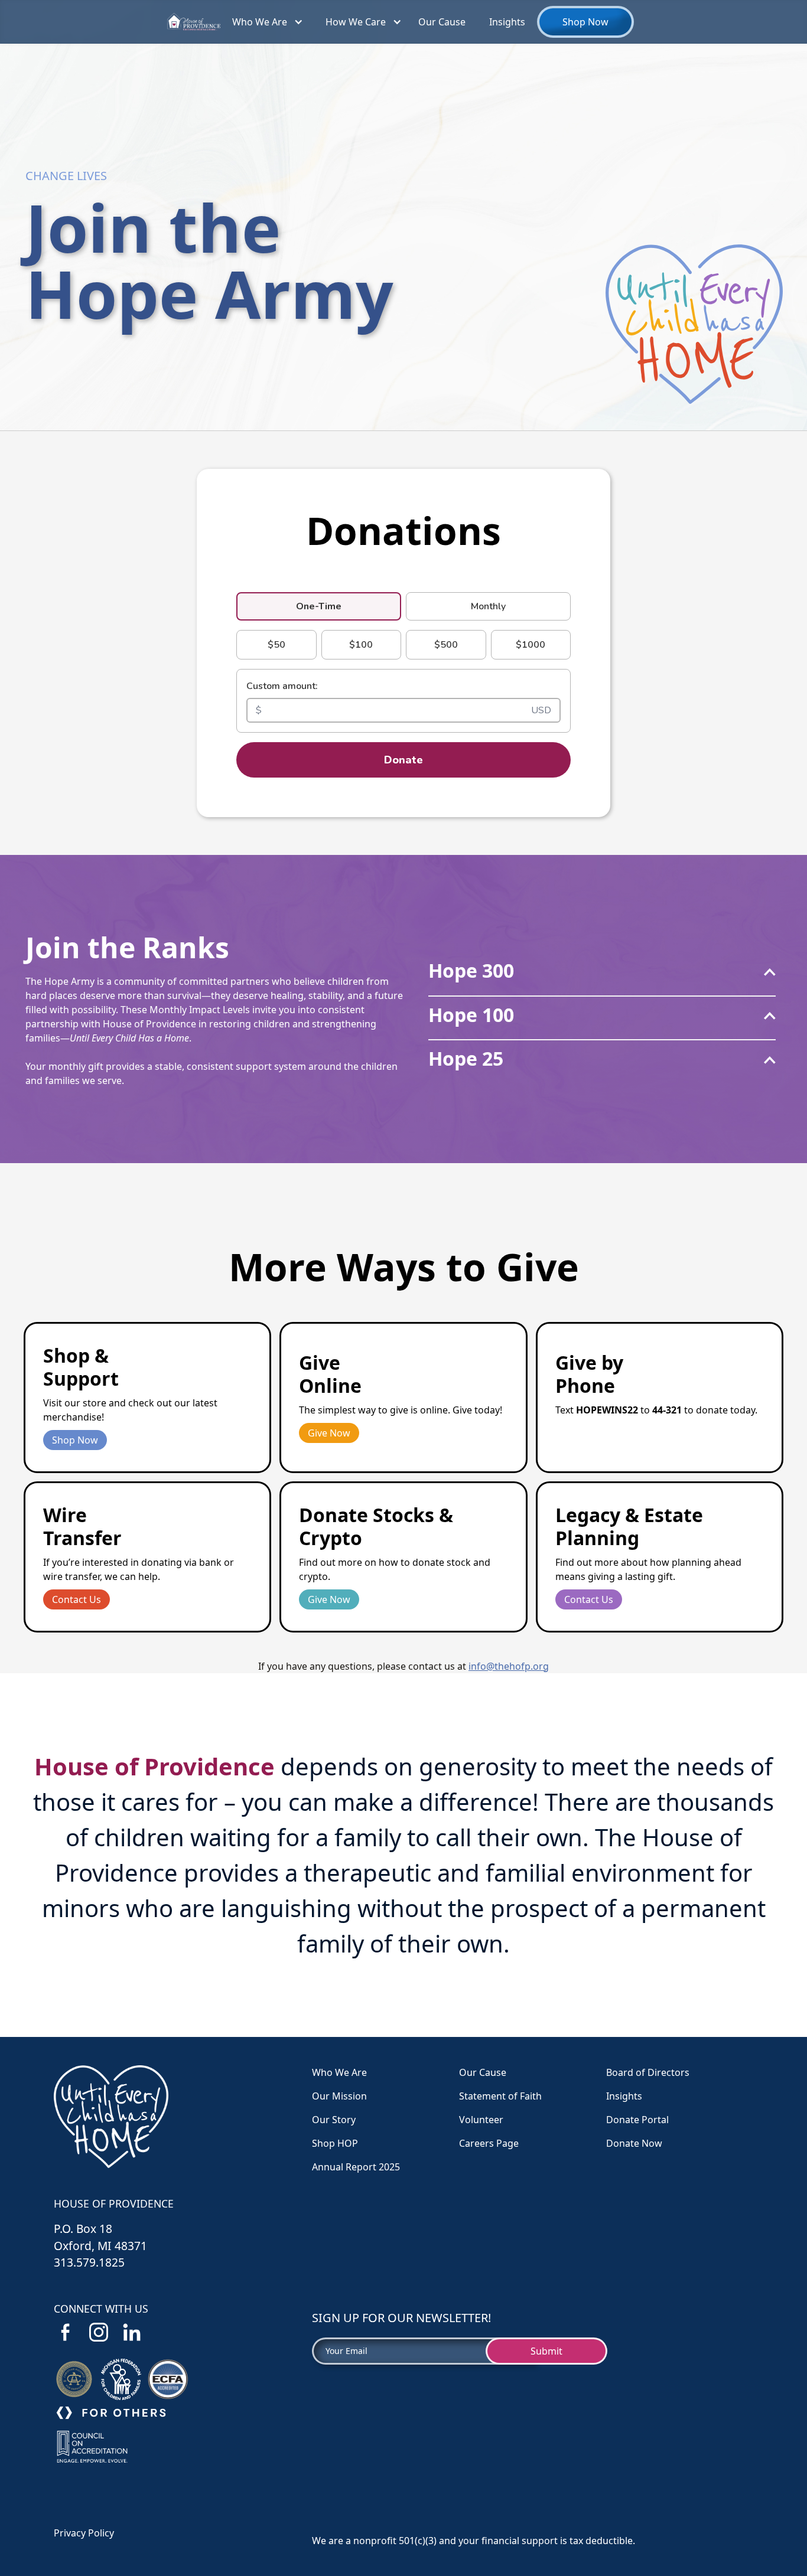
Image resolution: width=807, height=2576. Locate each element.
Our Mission (339, 2096)
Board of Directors (648, 2072)
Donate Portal (637, 2120)
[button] (264, 22)
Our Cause (442, 22)
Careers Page (489, 2143)
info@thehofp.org (509, 1666)
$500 (446, 645)
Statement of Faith (500, 2096)
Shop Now (585, 22)
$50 (276, 645)
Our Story (334, 2120)
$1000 (531, 645)
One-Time (319, 606)
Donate (403, 760)
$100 (361, 645)
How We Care (356, 22)
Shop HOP (335, 2143)
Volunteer (481, 2120)
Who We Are (260, 22)
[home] (194, 22)
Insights (507, 22)
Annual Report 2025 (356, 2167)
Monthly (488, 606)
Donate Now (634, 2143)
